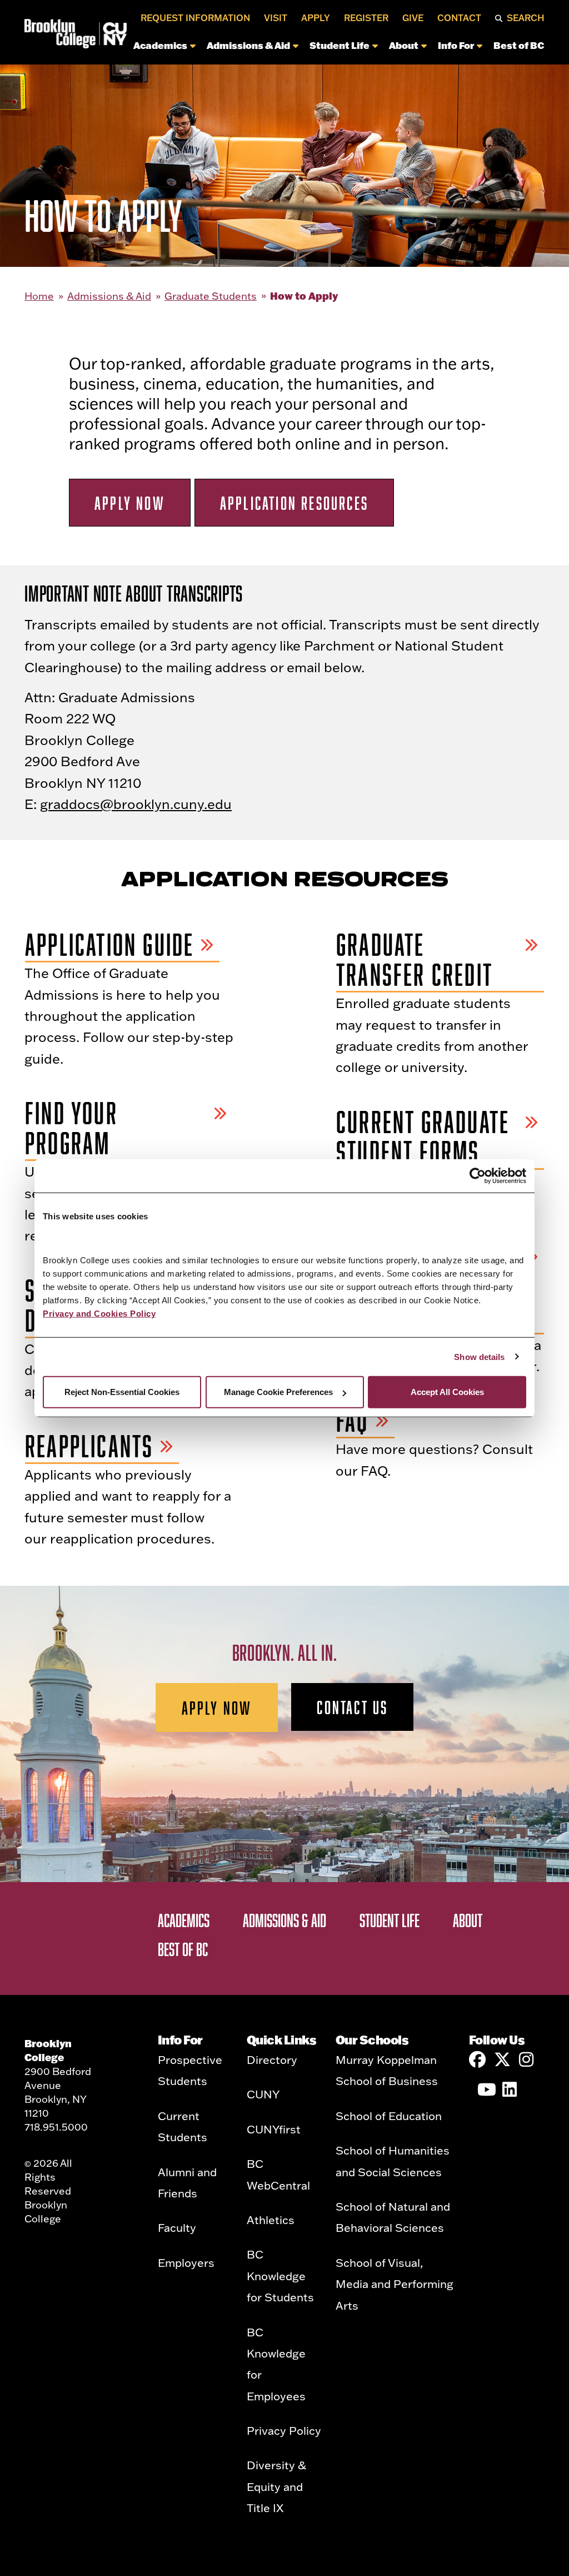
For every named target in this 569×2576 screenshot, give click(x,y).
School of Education (389, 2116)
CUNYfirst (274, 2129)
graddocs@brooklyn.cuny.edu (136, 804)
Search (526, 18)
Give (413, 18)
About (404, 45)
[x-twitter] (502, 2059)
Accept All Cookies (447, 1392)
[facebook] (477, 2059)
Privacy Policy (284, 2430)
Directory (272, 2059)
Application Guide (109, 945)
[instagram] (527, 2059)
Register (366, 18)
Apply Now (130, 503)
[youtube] (486, 2089)
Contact (459, 18)
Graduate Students (211, 296)
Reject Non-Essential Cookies (122, 1392)
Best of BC (519, 45)
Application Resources (294, 503)
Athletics (271, 2220)
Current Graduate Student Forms (423, 1137)
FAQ (353, 1421)
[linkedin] (511, 2089)
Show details (479, 1356)
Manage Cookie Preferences (278, 1392)
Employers (186, 2262)
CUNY (263, 2094)
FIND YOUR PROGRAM (71, 1128)
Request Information (195, 18)
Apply (316, 18)
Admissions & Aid (248, 45)
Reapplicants (89, 1446)
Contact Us (352, 1707)
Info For (456, 45)
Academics (160, 45)
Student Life (340, 45)
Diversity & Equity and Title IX (276, 2486)
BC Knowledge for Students (280, 2275)
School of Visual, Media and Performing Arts (395, 2284)
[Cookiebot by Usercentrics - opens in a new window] (478, 1175)
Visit (276, 18)
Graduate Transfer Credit (415, 960)
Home (39, 296)
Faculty (177, 2227)
